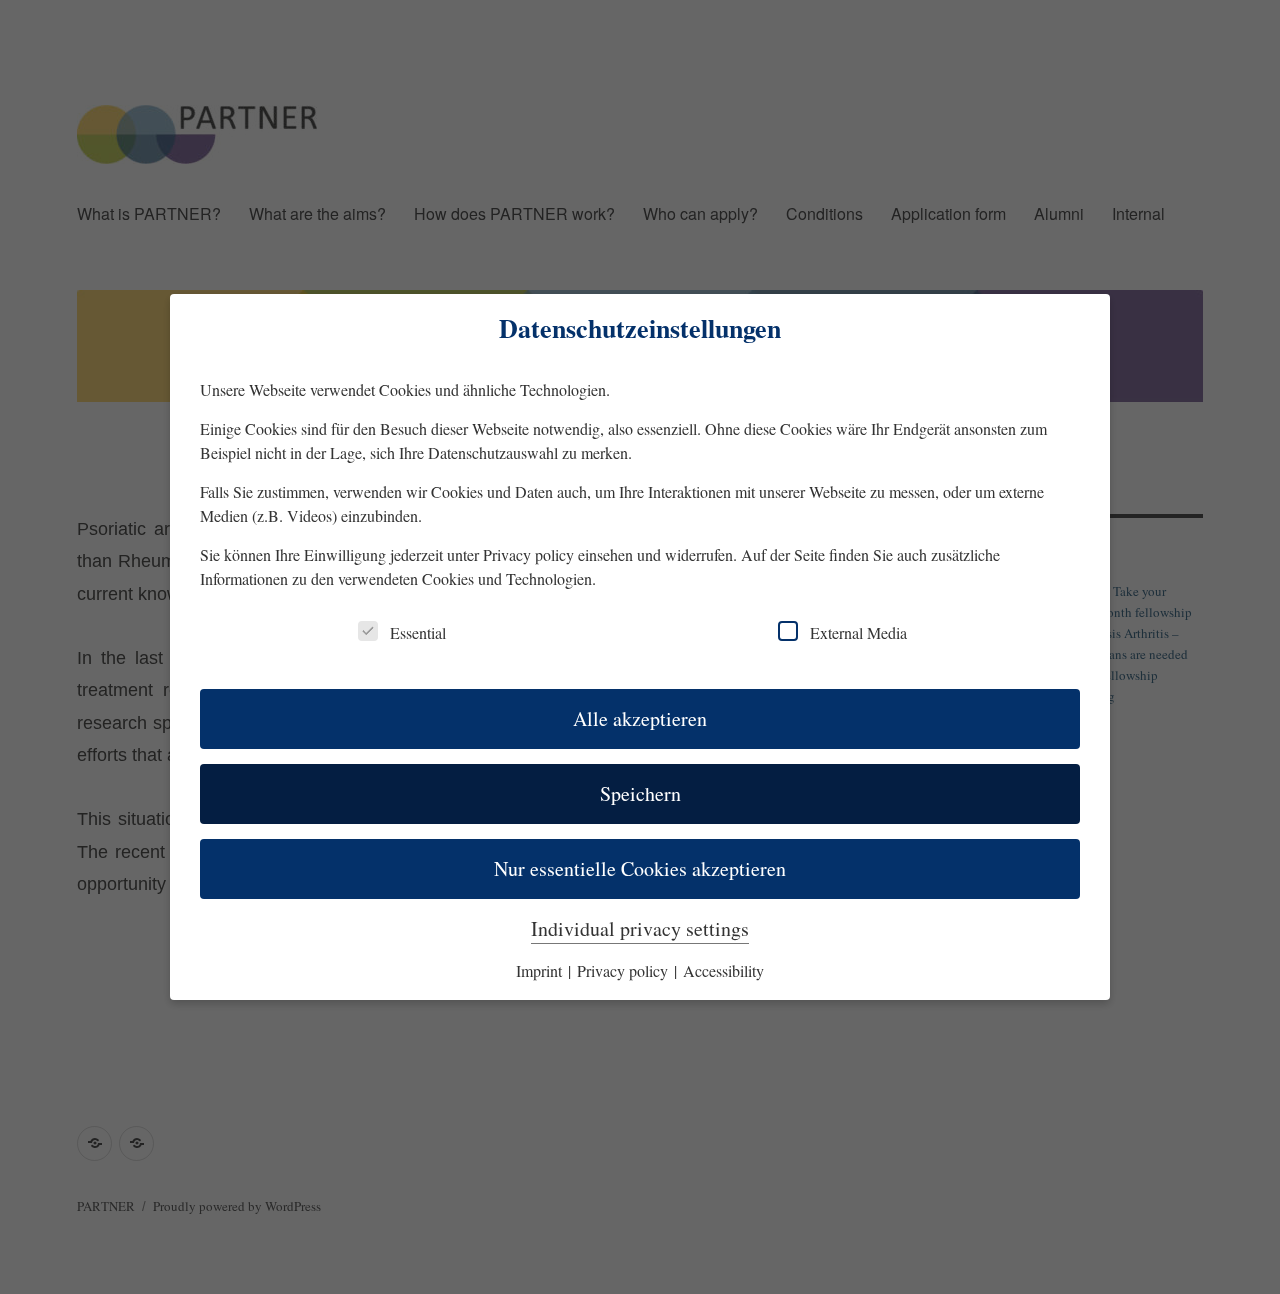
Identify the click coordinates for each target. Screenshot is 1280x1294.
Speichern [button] (640, 793)
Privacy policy (528, 554)
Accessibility (723, 970)
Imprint (541, 970)
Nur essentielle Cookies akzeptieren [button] (640, 868)
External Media (858, 632)
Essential (418, 632)
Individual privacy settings (640, 928)
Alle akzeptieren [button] (640, 718)
